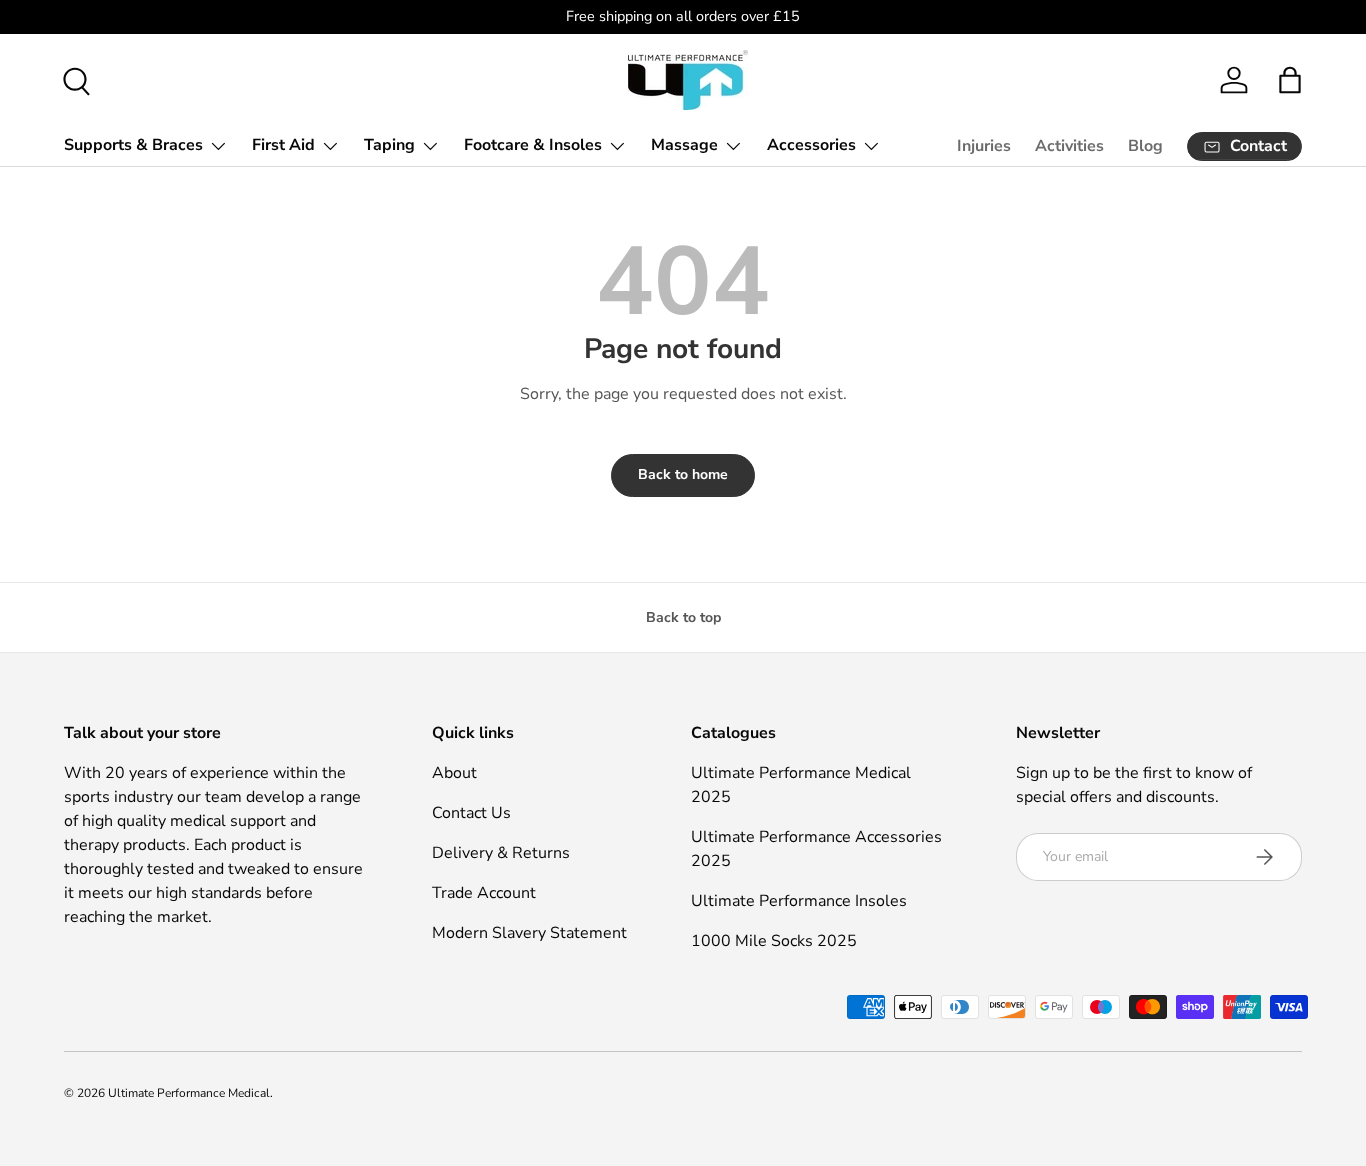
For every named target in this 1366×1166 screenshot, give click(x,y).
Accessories (811, 145)
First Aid (283, 145)
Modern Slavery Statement (529, 933)
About (454, 773)
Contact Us (471, 813)
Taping (389, 145)
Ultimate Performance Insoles (799, 901)
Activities (1069, 146)
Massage (684, 145)
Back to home (683, 474)
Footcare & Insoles (533, 145)
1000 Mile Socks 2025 (774, 941)
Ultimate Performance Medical (189, 1093)
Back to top (683, 617)
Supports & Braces (133, 145)
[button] (1290, 80)
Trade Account (484, 893)
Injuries (984, 146)
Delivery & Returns (501, 853)
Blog (1145, 146)
